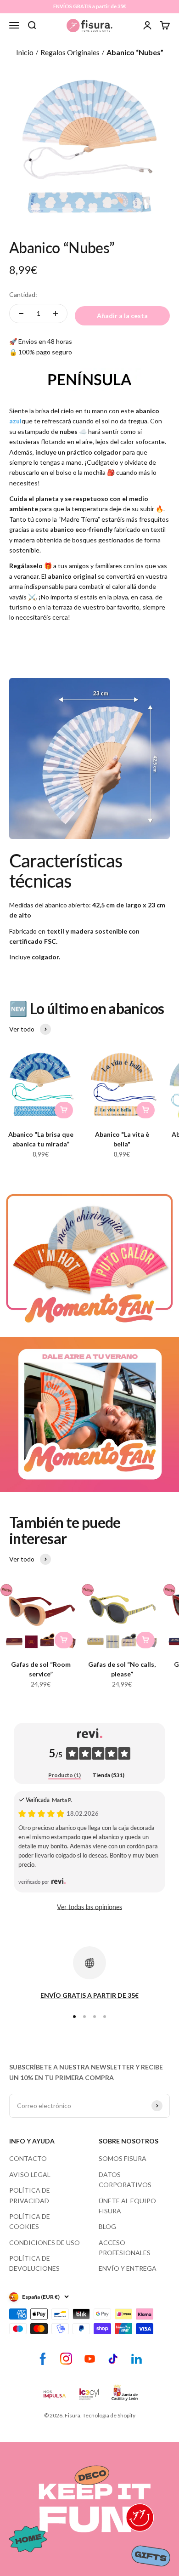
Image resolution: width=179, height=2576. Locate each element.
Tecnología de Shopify (109, 2415)
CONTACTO (28, 2158)
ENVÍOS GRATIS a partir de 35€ (89, 6)
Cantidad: (23, 294)
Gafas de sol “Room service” (41, 1669)
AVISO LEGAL (30, 2174)
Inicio (25, 52)
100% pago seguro (45, 352)
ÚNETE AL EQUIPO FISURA (127, 2206)
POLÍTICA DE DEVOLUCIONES (34, 2263)
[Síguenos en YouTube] (90, 2359)
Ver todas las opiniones (89, 1907)
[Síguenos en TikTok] (113, 2359)
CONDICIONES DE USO (45, 2243)
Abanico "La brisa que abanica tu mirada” (41, 1139)
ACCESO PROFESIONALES (125, 2248)
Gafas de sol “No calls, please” (122, 1669)
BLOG (107, 2226)
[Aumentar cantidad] (56, 313)
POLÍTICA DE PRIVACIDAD (30, 2195)
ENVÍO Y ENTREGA (128, 2268)
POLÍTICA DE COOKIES (30, 2221)
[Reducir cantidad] (21, 313)
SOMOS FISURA (123, 2158)
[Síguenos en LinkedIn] (137, 2359)
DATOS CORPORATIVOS (125, 2180)
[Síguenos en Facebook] (43, 2359)
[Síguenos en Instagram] (66, 2359)
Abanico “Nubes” (135, 52)
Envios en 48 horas (45, 341)
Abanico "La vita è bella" (122, 1139)
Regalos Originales (70, 52)
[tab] (64, 1775)
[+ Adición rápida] (64, 1110)
